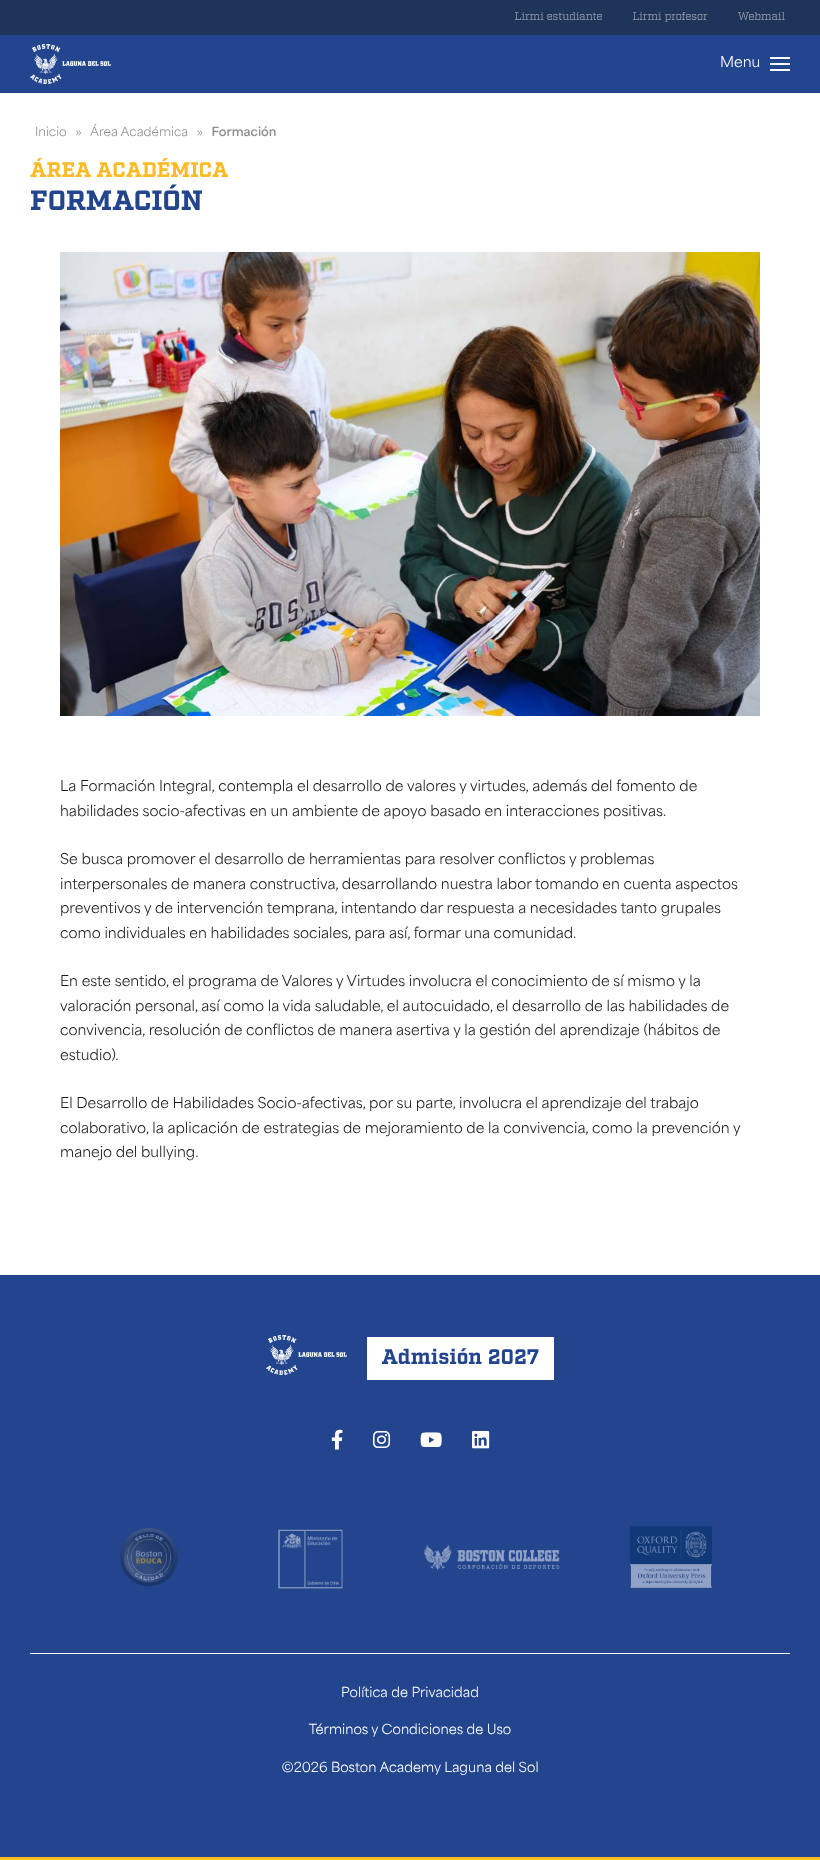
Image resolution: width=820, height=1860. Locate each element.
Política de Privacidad (410, 1694)
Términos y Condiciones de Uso (410, 1731)
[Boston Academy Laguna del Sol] (70, 64)
